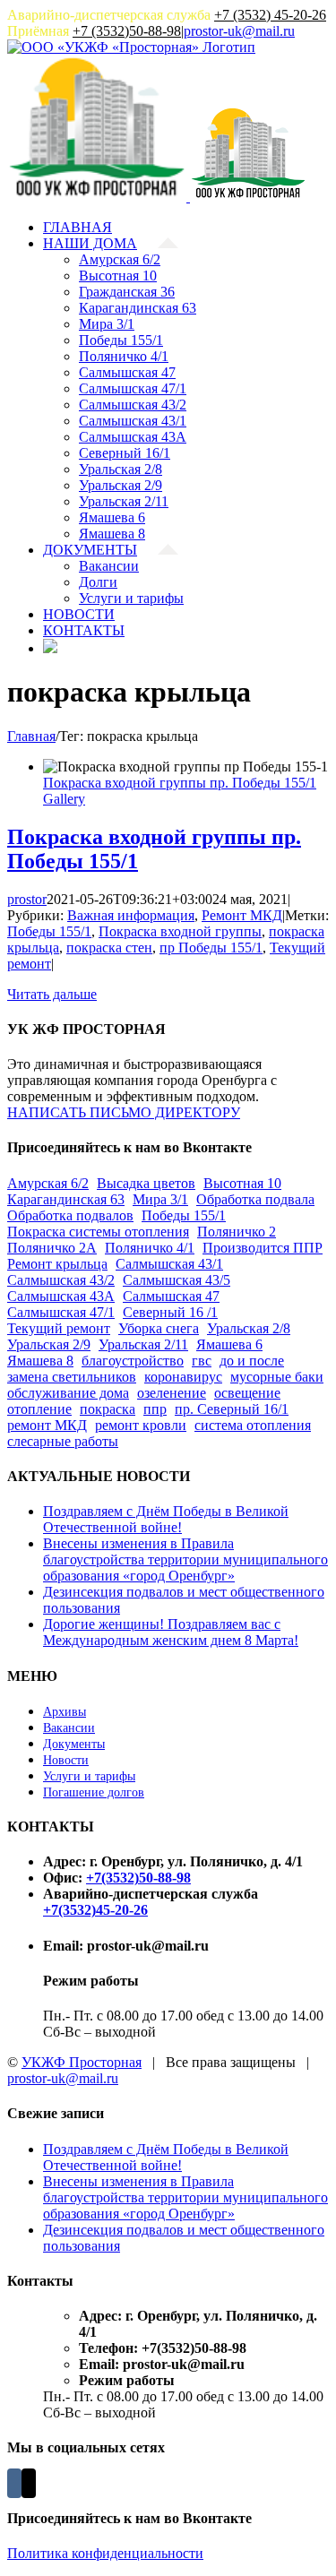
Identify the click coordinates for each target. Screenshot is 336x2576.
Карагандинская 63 (66, 1199)
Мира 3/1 (160, 1199)
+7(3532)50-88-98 (138, 1878)
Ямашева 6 (229, 1344)
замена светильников (72, 1377)
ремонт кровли (141, 1425)
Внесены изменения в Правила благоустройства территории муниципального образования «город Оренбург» (185, 1559)
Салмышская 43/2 (61, 1280)
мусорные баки (277, 1377)
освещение (247, 1393)
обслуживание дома (68, 1393)
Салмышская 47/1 (61, 1312)
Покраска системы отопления (98, 1232)
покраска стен (109, 948)
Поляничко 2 (237, 1232)
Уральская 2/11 (143, 1344)
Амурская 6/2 (48, 1183)
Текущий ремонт (59, 1328)
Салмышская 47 (171, 1296)
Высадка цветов (146, 1183)
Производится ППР (263, 1248)
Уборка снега (159, 1328)
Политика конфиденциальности (105, 2553)
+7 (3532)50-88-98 (127, 31)
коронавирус (183, 1377)
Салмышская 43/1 (169, 1264)
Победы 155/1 (49, 931)
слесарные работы (63, 1441)
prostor (27, 899)
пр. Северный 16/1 (232, 1409)
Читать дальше (52, 994)
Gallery (64, 799)
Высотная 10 (242, 1183)
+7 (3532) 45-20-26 (270, 15)
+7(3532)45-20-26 (95, 1910)
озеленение (172, 1393)
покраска (108, 1409)
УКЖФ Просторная (82, 2062)
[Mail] (29, 2483)
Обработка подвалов (70, 1215)
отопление (39, 1409)
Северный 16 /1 (170, 1312)
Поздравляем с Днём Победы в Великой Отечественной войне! (166, 1519)
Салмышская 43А (61, 1296)
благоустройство (133, 1361)
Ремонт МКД (242, 915)
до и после (252, 1361)
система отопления (253, 1425)
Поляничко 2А (52, 1248)
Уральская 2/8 (249, 1328)
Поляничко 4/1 (150, 1248)
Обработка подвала (255, 1199)
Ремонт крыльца (57, 1264)
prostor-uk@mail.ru (239, 31)
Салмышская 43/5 (177, 1280)
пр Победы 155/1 (211, 948)
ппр (155, 1409)
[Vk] (14, 2483)
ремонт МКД (47, 1425)
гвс (202, 1361)
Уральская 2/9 (49, 1344)
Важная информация (131, 915)
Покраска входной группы (180, 931)
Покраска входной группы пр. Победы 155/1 (180, 783)
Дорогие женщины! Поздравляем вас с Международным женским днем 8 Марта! (171, 1632)
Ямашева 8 (40, 1361)
